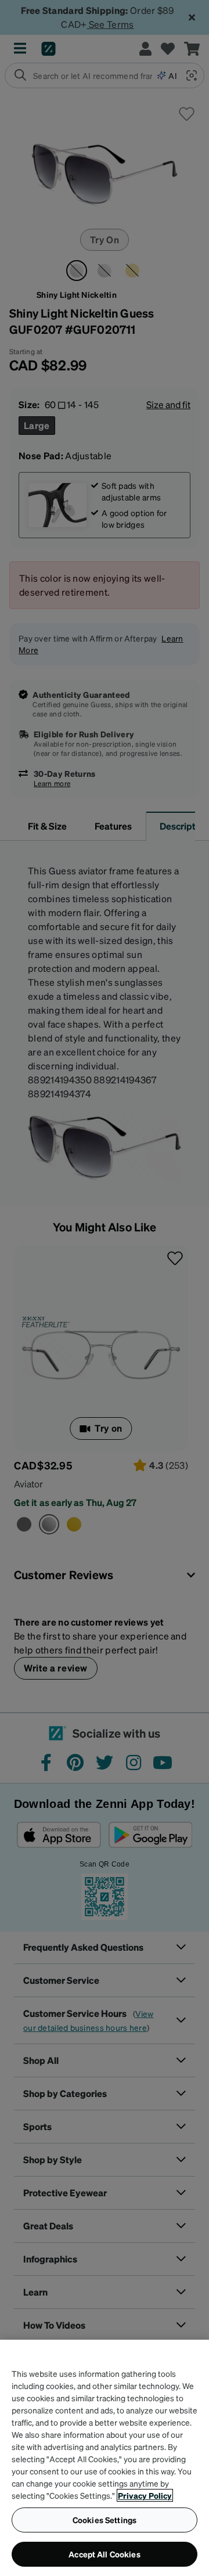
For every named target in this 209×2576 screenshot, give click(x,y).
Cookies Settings (105, 2520)
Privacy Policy (145, 2495)
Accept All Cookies (105, 2554)
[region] (105, 2458)
